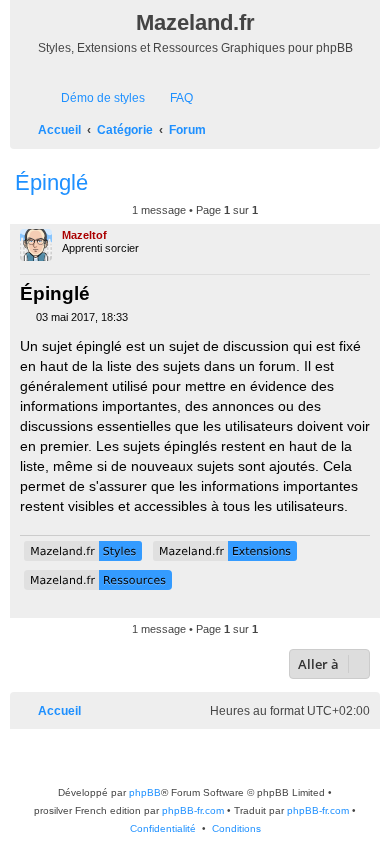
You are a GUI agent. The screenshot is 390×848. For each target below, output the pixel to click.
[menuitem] (94, 98)
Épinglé (51, 182)
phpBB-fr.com (193, 810)
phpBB (145, 792)
